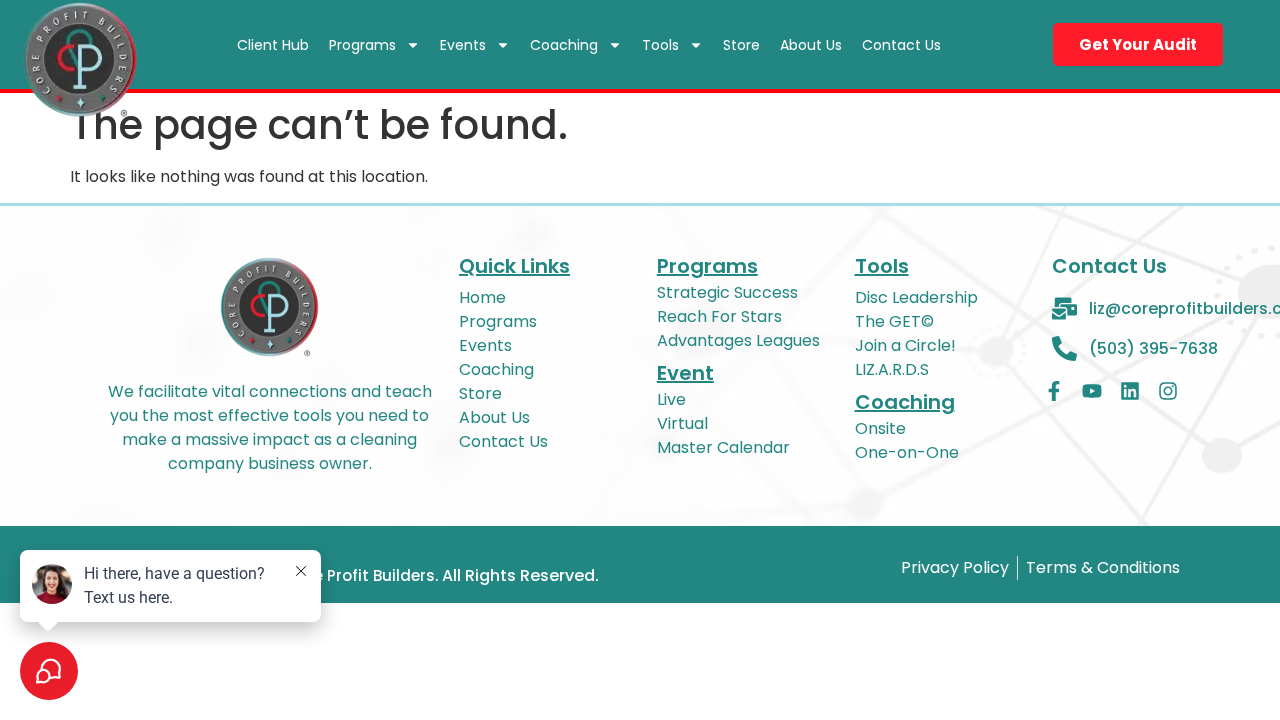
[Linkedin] (1130, 391)
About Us (811, 45)
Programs (362, 45)
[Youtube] (1092, 391)
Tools (660, 45)
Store (741, 45)
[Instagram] (1168, 391)
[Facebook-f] (1054, 391)
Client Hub (273, 45)
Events (463, 45)
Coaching (564, 45)
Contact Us (901, 45)
